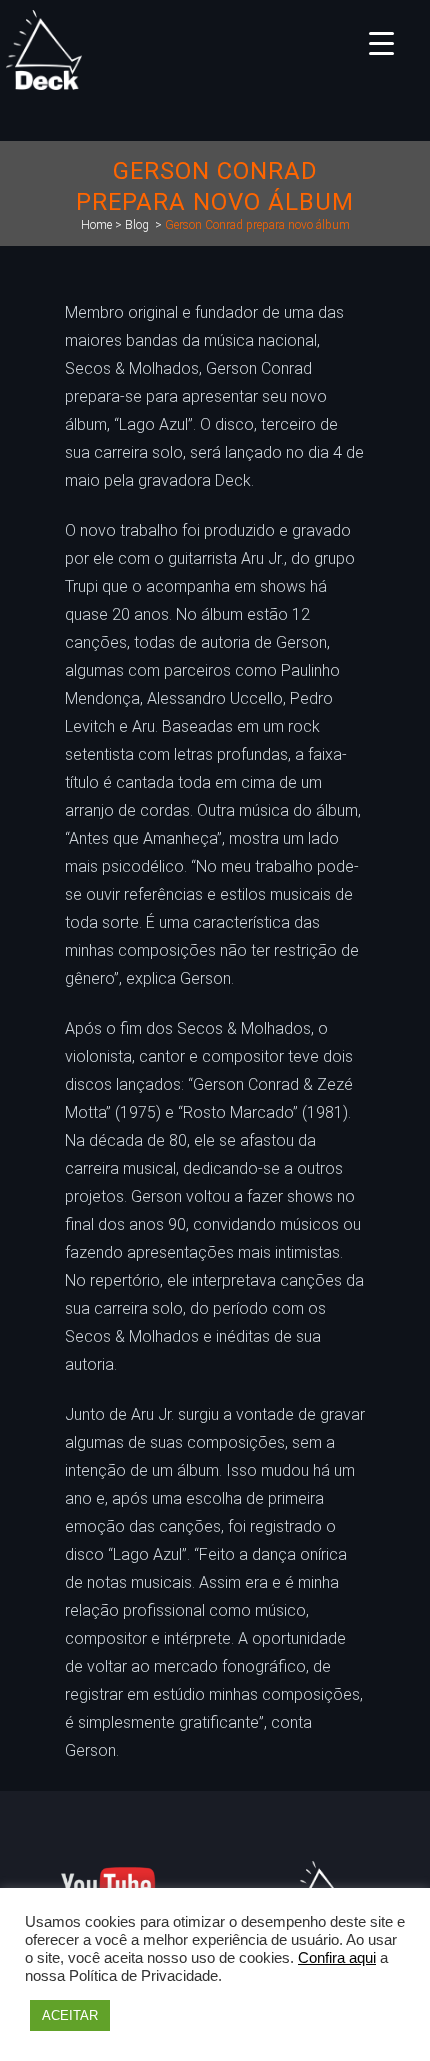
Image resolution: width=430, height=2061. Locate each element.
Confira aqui (337, 1958)
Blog (137, 225)
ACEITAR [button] (70, 2015)
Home (96, 225)
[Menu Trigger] (381, 42)
